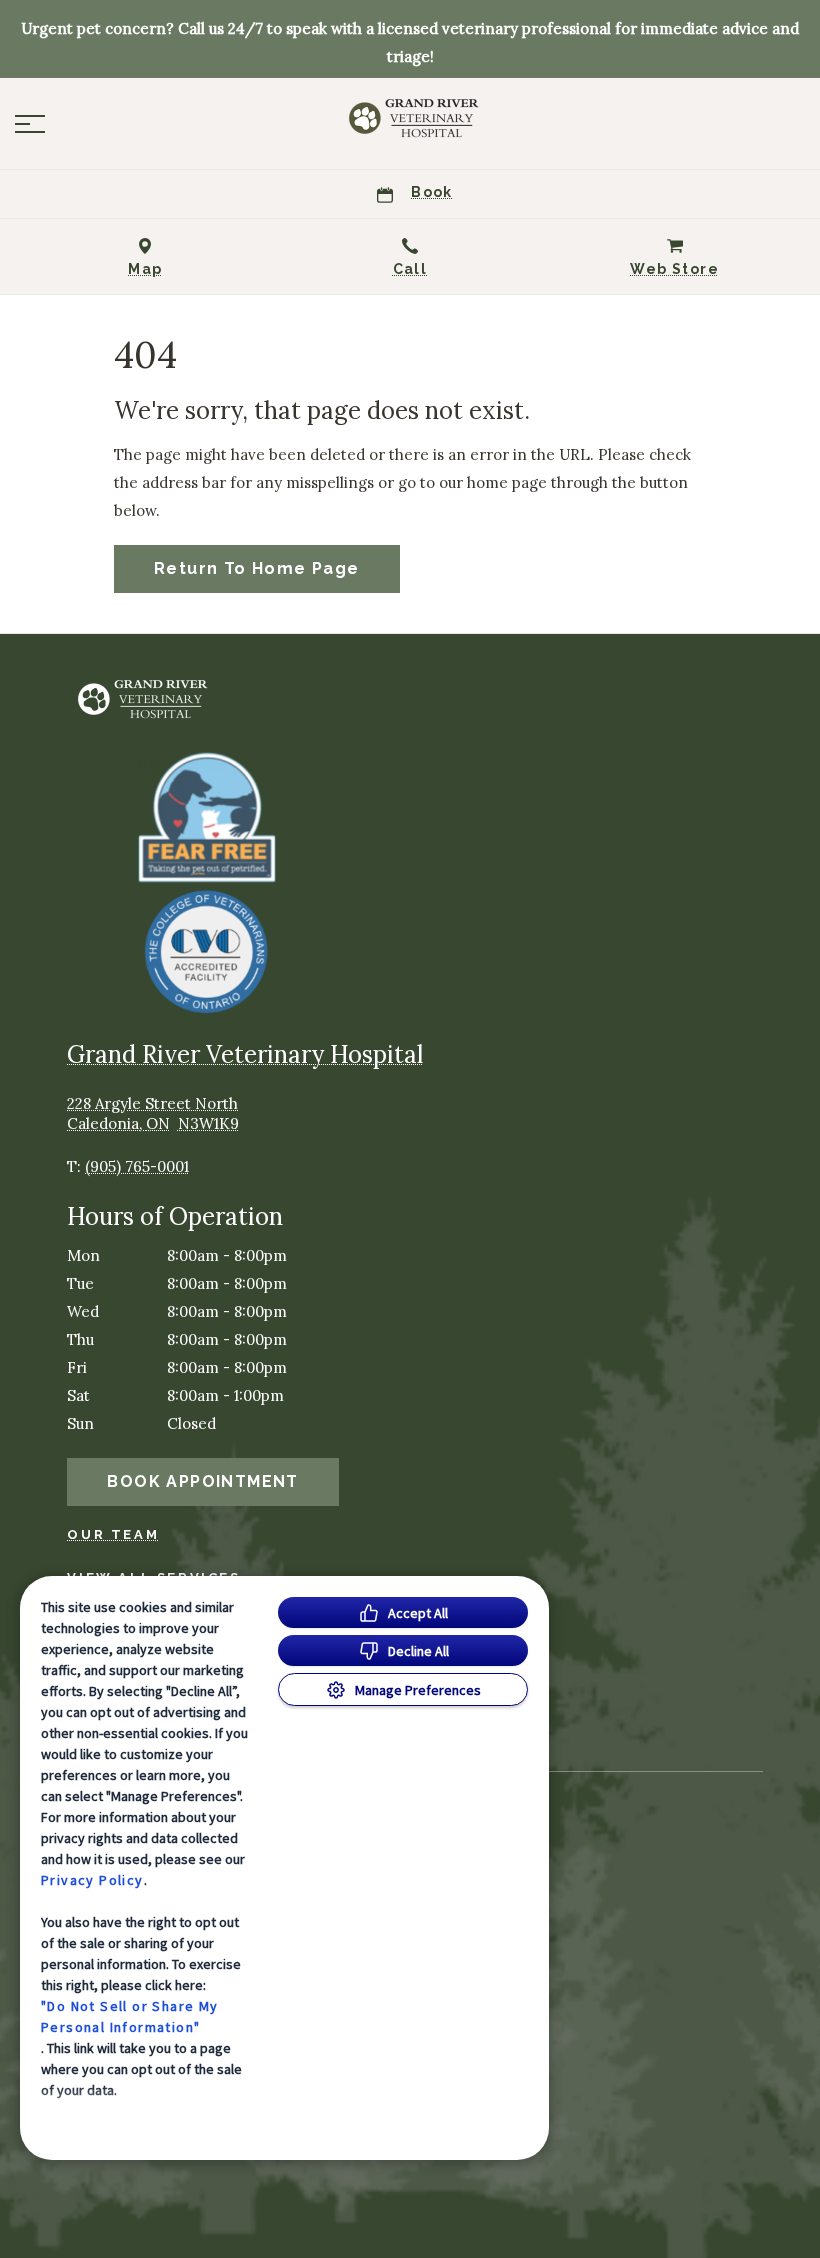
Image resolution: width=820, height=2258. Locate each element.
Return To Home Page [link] (257, 568)
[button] (30, 124)
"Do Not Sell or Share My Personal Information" (130, 2016)
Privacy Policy (92, 1880)
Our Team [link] (113, 1534)
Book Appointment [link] (202, 1481)
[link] (410, 119)
